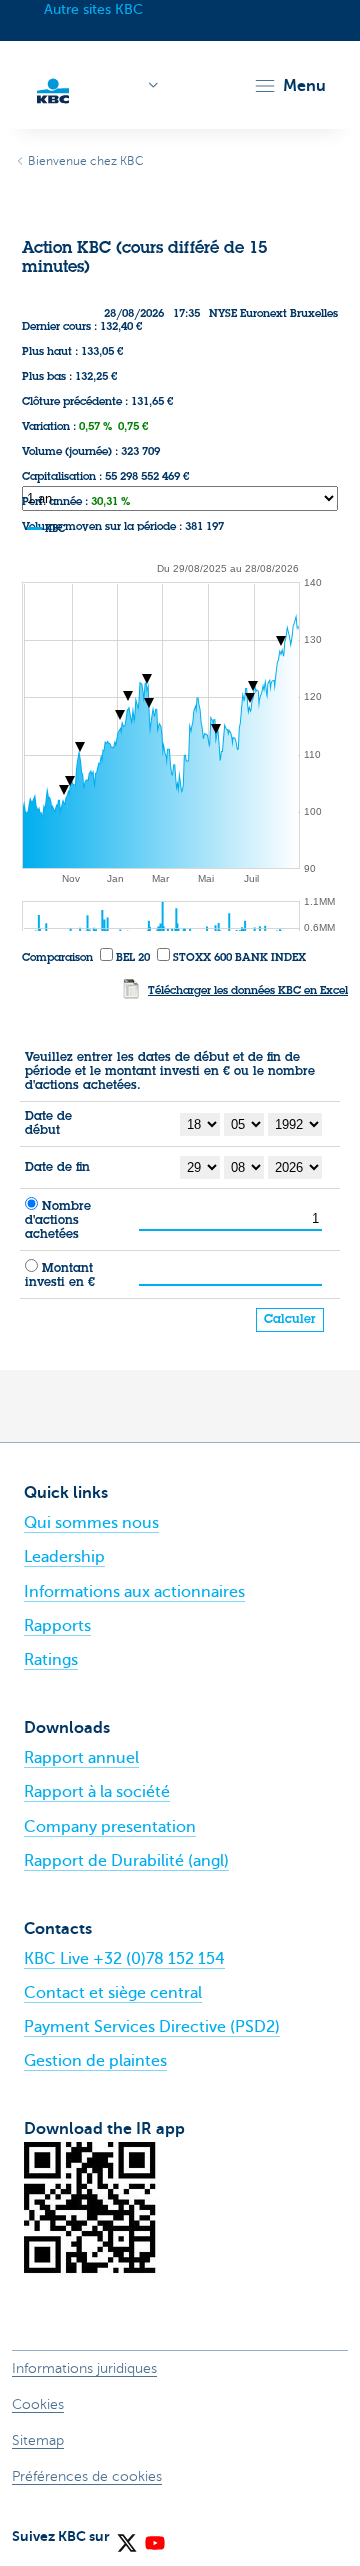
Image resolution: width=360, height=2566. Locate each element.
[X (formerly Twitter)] (126, 2536)
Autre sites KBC (93, 9)
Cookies (38, 2404)
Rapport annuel (81, 1758)
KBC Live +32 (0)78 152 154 (124, 1959)
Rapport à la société (97, 1792)
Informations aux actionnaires (134, 1592)
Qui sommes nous (91, 1523)
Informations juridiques (84, 2368)
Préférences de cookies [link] (87, 2476)
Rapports (57, 1626)
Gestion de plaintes (95, 2061)
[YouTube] (154, 2536)
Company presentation (110, 1827)
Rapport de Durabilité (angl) (126, 1861)
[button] (289, 86)
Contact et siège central (113, 1993)
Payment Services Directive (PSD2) (152, 2027)
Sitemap (38, 2440)
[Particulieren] (53, 89)
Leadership (64, 1557)
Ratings (51, 1660)
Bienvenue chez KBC (86, 161)
